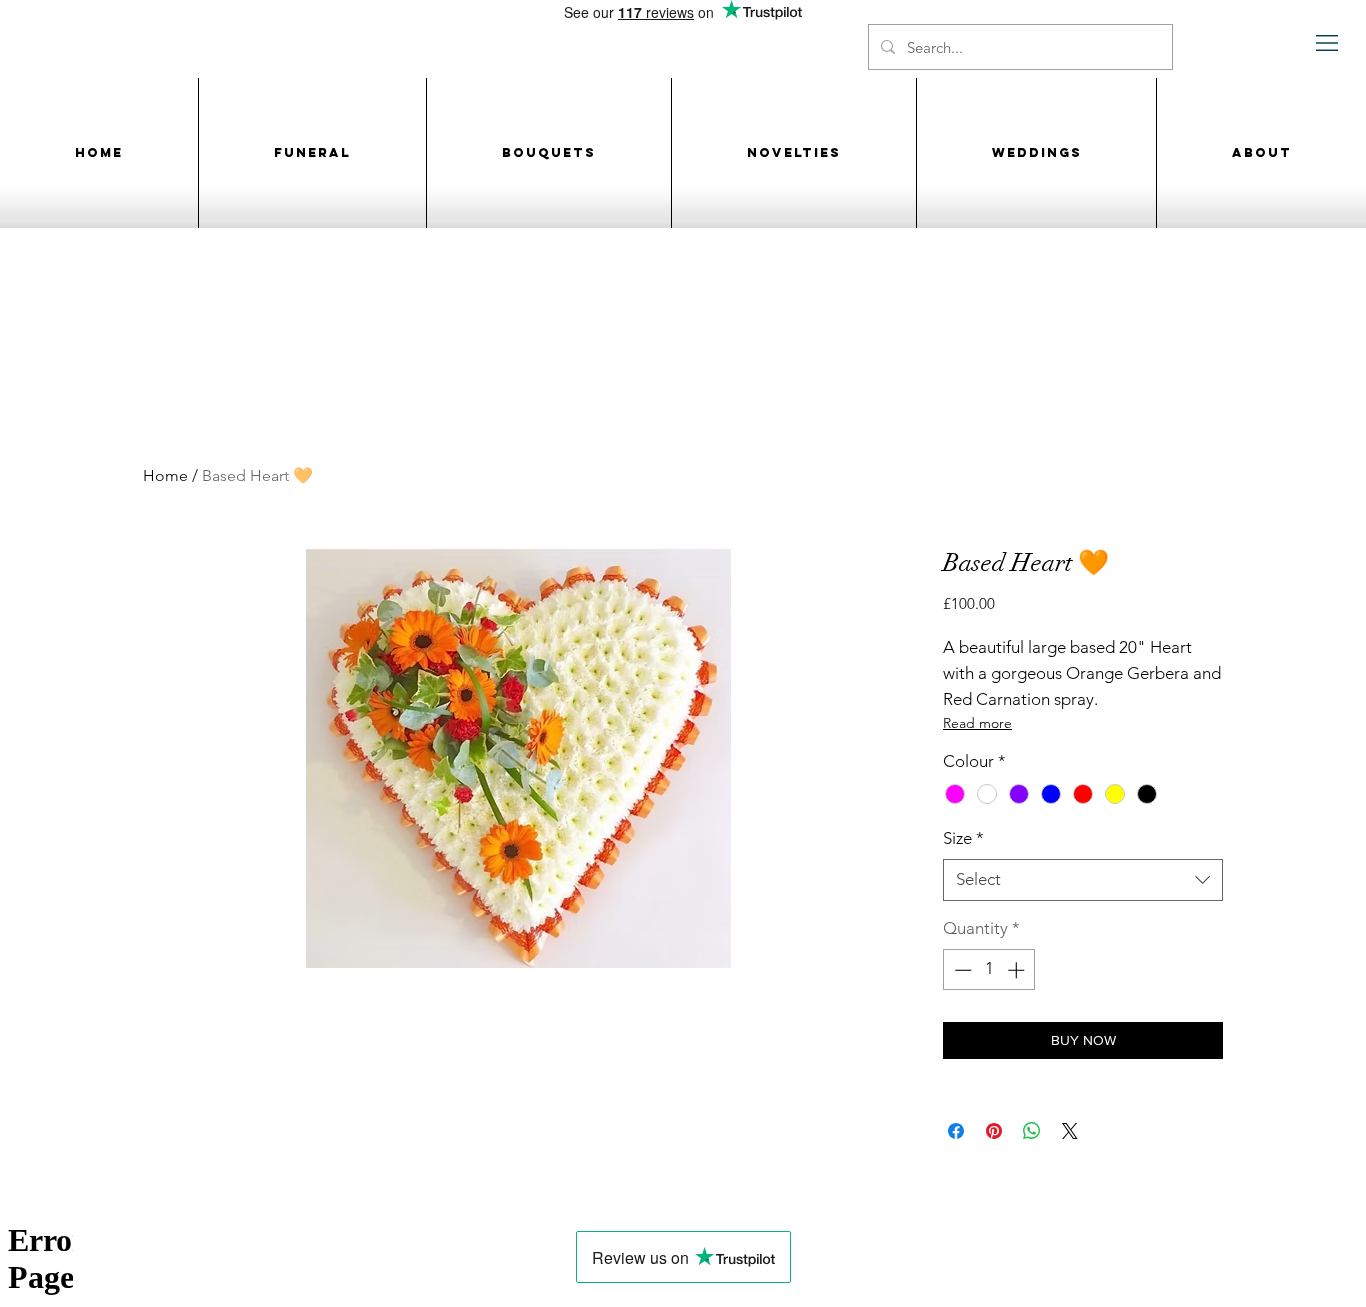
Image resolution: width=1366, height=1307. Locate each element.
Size (963, 838)
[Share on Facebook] (956, 1131)
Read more (977, 723)
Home (165, 475)
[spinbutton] (989, 970)
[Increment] (1018, 970)
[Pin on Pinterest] (994, 1131)
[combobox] (1083, 880)
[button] (1327, 43)
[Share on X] (1070, 1131)
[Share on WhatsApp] (1032, 1131)
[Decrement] (961, 970)
